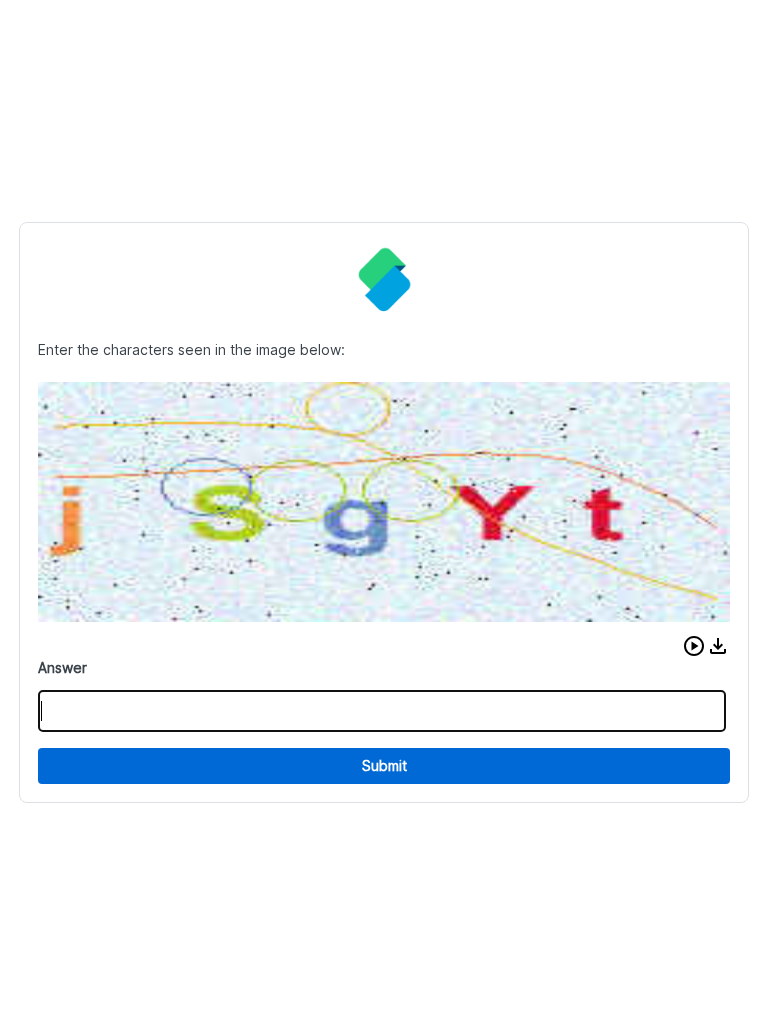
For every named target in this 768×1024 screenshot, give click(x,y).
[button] (694, 646)
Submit (384, 765)
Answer (62, 667)
